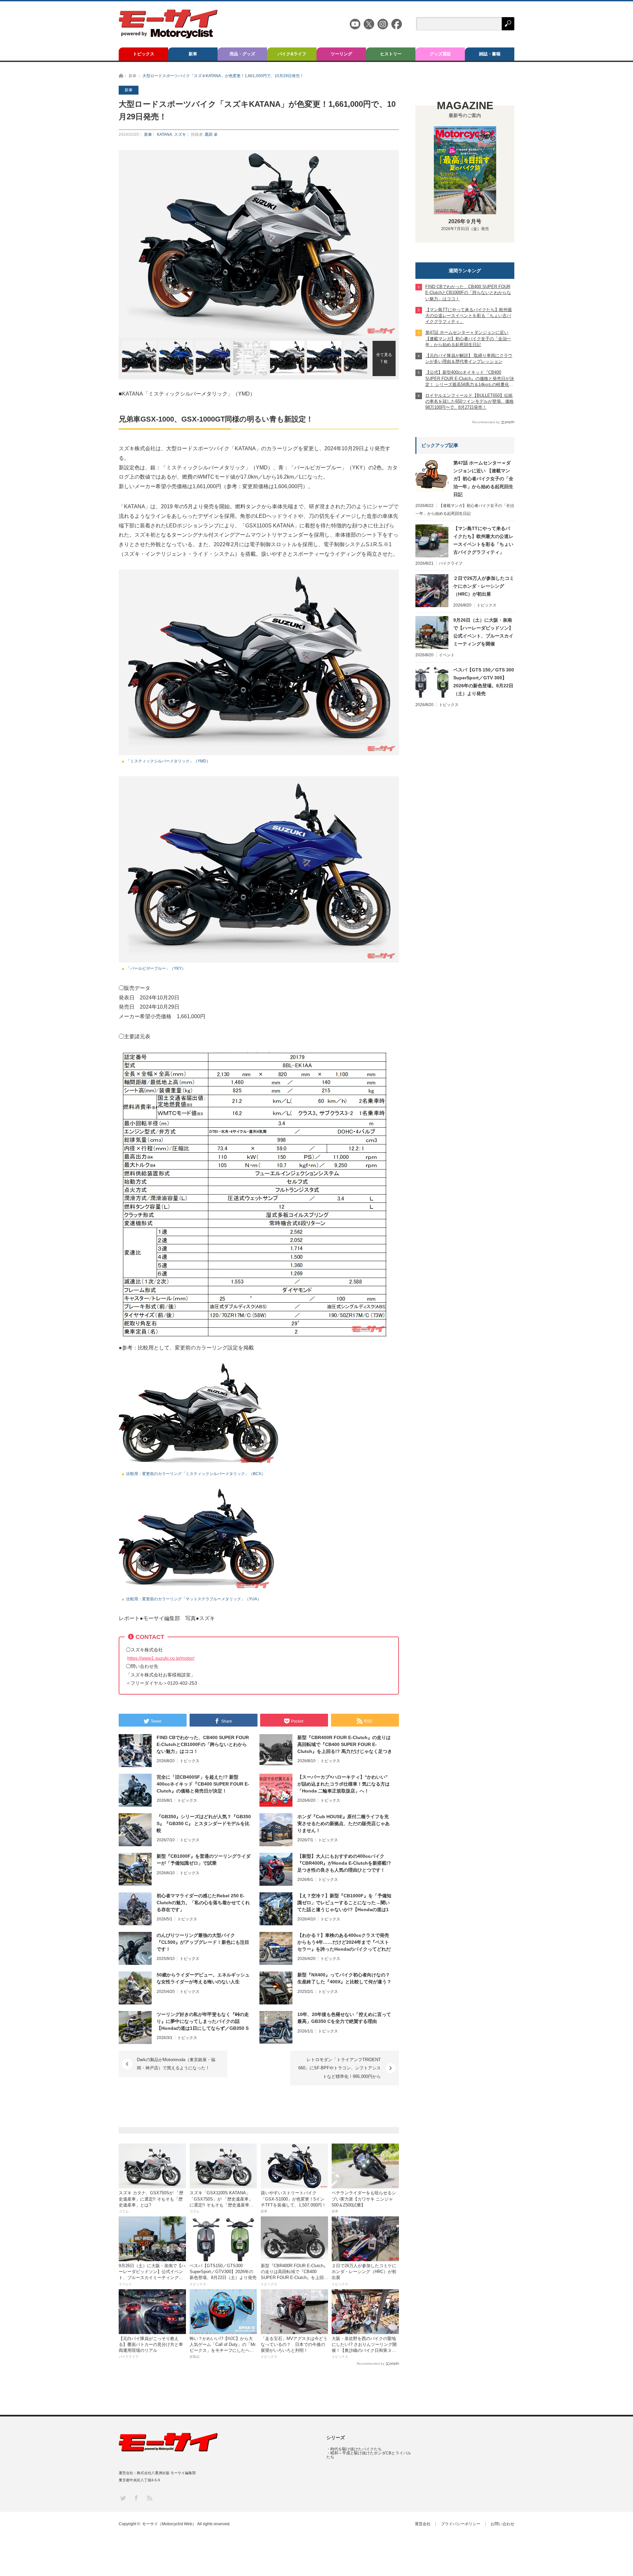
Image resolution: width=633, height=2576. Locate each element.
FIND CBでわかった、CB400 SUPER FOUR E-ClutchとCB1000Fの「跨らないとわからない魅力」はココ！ (203, 1744)
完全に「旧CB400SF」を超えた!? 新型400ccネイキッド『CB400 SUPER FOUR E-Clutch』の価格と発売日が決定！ (203, 1784)
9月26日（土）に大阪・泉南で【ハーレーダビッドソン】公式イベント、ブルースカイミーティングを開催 (483, 632)
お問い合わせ (502, 2524)
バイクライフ (451, 563)
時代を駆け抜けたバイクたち (356, 2449)
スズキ (180, 134)
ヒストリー (391, 54)
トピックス (144, 54)
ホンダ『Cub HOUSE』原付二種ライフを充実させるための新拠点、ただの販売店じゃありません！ (344, 1823)
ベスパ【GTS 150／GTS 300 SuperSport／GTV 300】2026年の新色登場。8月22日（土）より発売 (484, 682)
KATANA (165, 134)
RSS (149, 2498)
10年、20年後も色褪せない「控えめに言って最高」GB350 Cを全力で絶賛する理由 (344, 2018)
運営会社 (423, 2524)
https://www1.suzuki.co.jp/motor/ (161, 1658)
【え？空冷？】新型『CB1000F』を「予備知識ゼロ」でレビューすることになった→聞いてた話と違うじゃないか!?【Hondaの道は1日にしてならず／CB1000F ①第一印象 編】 (344, 1903)
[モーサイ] (168, 36)
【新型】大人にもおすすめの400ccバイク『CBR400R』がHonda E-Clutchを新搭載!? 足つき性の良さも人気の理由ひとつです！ (344, 1863)
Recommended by (371, 2364)
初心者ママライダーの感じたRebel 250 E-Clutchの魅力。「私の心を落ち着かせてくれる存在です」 (203, 1903)
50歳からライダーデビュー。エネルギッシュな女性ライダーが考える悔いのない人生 (203, 1978)
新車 (193, 54)
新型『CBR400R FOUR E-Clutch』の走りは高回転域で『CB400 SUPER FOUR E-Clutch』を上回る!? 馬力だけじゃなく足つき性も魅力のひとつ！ (345, 1745)
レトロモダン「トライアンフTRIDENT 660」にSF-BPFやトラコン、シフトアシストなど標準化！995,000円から (340, 2068)
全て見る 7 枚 (384, 358)
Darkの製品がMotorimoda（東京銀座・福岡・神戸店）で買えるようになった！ (176, 2064)
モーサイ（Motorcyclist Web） (169, 2524)
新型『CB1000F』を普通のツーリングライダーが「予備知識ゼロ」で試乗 (204, 1860)
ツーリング (341, 54)
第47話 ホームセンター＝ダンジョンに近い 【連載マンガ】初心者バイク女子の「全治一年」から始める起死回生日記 (483, 479)
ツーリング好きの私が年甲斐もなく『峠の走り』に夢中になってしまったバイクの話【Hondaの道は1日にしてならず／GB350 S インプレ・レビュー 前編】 (203, 2022)
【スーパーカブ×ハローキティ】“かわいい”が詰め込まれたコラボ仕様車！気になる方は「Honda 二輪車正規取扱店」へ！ (344, 1784)
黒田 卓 (211, 134)
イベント (447, 655)
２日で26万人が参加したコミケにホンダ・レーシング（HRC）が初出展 (484, 586)
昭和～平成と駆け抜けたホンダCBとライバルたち (369, 2455)
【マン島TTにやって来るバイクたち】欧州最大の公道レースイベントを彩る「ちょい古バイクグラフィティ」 (483, 540)
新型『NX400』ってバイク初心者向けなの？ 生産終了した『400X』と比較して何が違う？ (344, 1978)
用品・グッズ (242, 54)
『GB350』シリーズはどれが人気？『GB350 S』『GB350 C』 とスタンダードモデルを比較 (204, 1823)
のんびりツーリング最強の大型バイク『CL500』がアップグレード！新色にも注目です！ (203, 1942)
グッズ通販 (440, 54)
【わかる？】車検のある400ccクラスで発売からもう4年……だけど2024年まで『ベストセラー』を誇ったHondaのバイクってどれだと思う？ (344, 1942)
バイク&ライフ (292, 54)
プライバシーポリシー (461, 2524)
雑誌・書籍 (490, 54)
